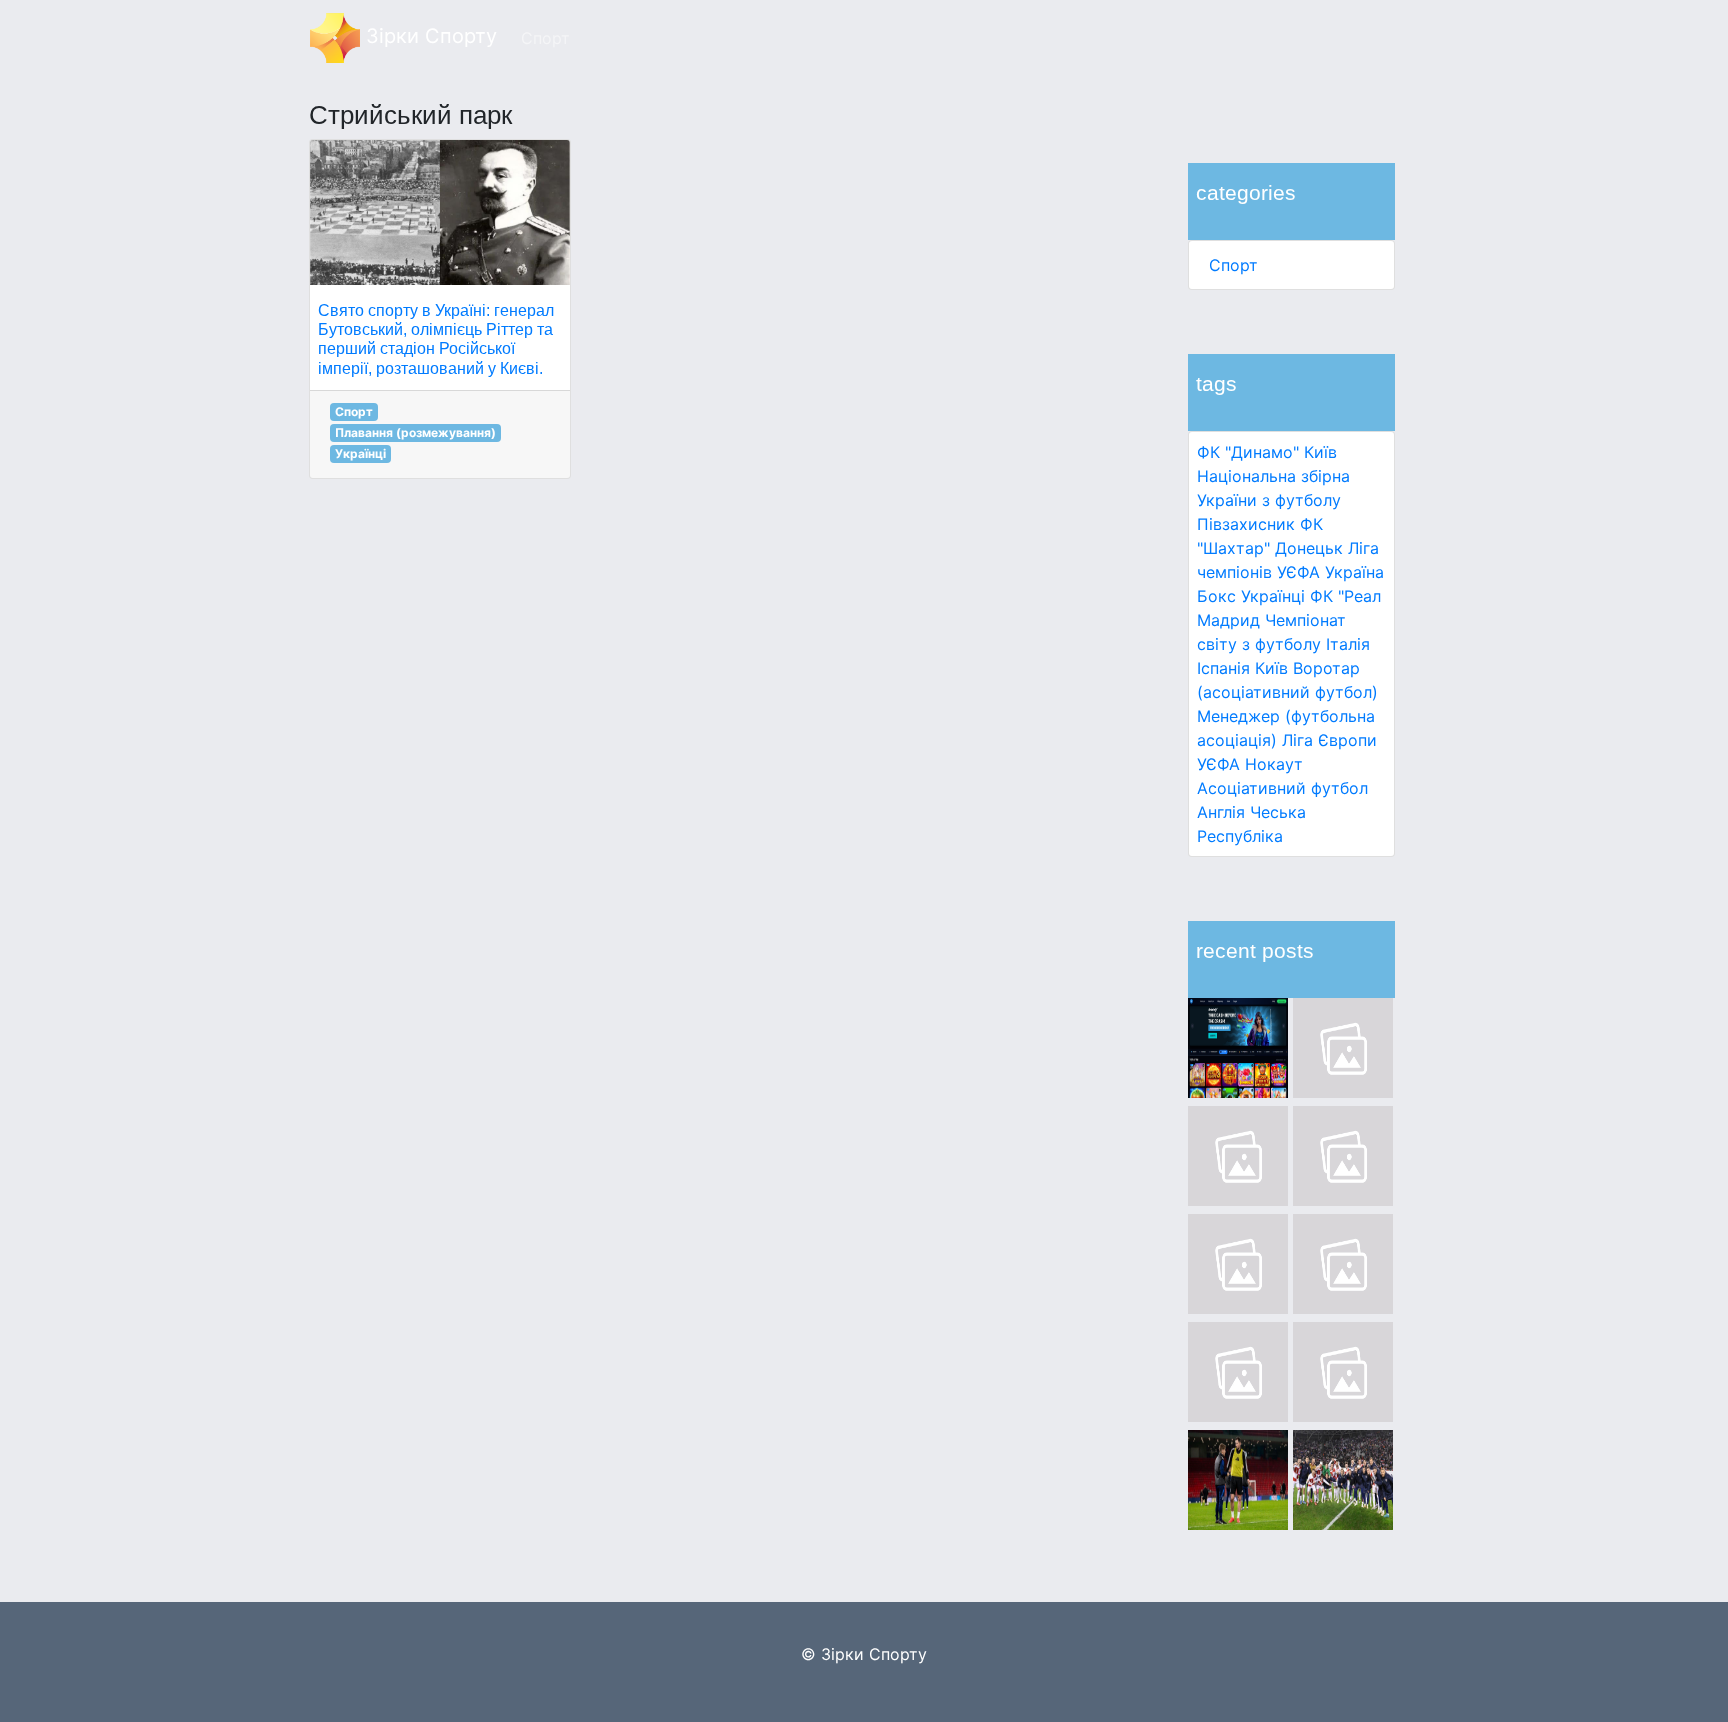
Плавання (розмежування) (415, 432)
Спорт (1233, 265)
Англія (1221, 812)
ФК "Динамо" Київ (1267, 452)
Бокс (1216, 596)
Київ (1271, 668)
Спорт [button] (545, 38)
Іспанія (1223, 668)
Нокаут (1274, 764)
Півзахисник (1246, 524)
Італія (1348, 644)
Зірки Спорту (428, 36)
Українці (1273, 596)
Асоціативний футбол (1282, 788)
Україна (1354, 572)
